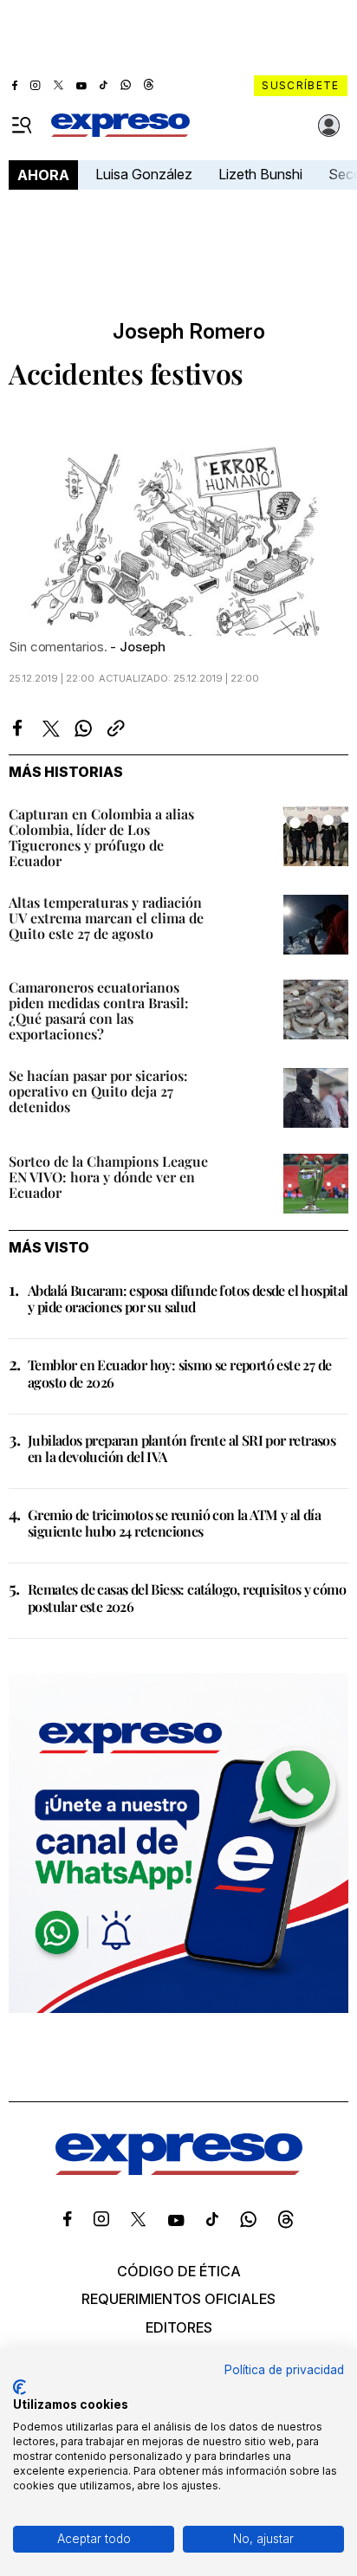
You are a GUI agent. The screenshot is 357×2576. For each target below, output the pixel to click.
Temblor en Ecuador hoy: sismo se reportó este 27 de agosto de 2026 (179, 1373)
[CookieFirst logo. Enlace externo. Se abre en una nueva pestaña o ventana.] (19, 2387)
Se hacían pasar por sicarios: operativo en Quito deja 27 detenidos (98, 1091)
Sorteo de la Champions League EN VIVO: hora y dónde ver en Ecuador (108, 1177)
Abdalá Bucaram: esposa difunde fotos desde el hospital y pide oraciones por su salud (188, 1298)
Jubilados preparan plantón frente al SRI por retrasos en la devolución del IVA (182, 1448)
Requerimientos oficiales (178, 2299)
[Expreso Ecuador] (179, 2170)
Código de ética (179, 2271)
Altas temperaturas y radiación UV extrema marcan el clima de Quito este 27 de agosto (106, 918)
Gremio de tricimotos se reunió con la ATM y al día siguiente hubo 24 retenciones (174, 1523)
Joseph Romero (189, 332)
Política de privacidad (284, 2370)
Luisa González (144, 174)
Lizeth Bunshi (260, 174)
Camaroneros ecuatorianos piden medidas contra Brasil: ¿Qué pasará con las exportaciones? (99, 1010)
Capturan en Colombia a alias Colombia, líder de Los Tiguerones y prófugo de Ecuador (101, 837)
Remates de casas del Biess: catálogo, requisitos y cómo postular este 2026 (187, 1597)
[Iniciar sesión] (329, 126)
